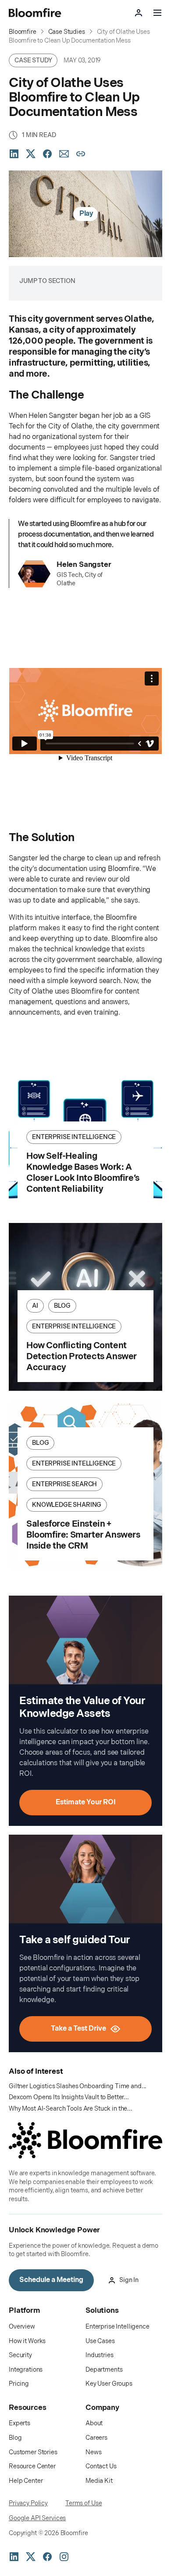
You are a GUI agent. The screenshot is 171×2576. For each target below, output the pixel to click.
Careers (96, 2438)
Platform (24, 2311)
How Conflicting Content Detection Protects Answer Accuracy (82, 1357)
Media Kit (99, 2481)
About (94, 2423)
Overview (22, 2327)
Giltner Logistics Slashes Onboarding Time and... (78, 2086)
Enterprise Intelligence (118, 2327)
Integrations (26, 2370)
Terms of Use (84, 2503)
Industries (100, 2355)
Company (102, 2408)
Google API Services (37, 2518)
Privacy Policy (28, 2503)
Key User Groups (109, 2384)
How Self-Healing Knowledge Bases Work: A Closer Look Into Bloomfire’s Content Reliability (83, 1173)
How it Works (27, 2341)
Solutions (102, 2311)
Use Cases (100, 2341)
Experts (20, 2423)
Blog (15, 2438)
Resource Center (32, 2466)
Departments (104, 2370)
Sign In (129, 2280)
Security (20, 2355)
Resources (28, 2408)
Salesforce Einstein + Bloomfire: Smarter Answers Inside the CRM (83, 1535)
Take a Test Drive (78, 2029)
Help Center (26, 2481)
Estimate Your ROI (86, 1802)
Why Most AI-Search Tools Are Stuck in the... (71, 2109)
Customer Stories (33, 2452)
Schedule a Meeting (51, 2280)
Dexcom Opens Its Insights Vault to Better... (69, 2097)
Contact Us (101, 2466)
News (93, 2452)
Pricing (19, 2384)
